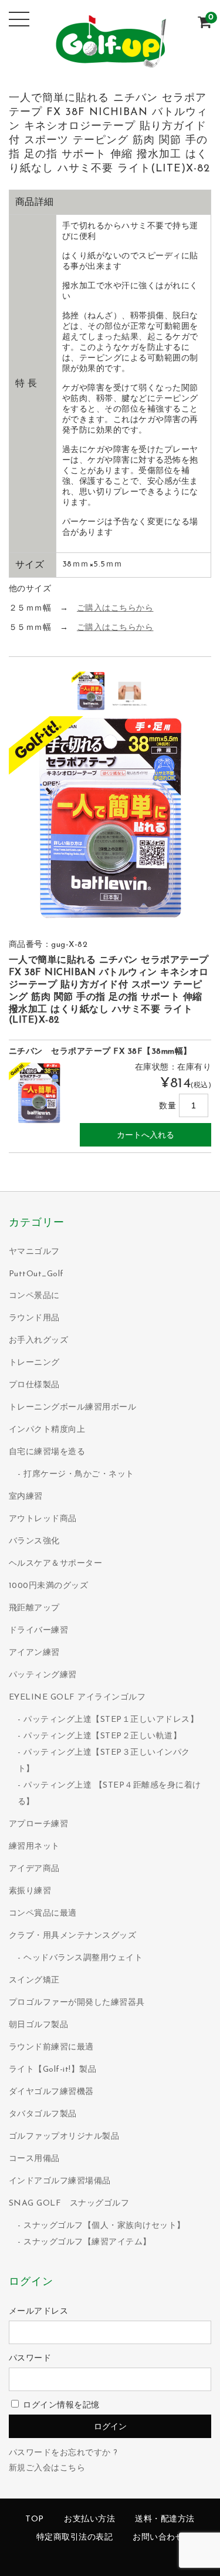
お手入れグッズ (39, 1341)
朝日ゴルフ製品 (39, 2025)
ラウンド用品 (34, 1318)
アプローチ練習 (39, 1824)
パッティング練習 (43, 1675)
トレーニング (34, 1363)
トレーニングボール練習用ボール (73, 1407)
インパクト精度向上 (47, 1430)
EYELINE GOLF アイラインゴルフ (77, 1697)
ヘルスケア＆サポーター (56, 1564)
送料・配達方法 (165, 2519)
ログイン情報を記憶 (60, 2405)
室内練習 (26, 1497)
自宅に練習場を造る (47, 1452)
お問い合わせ (158, 2538)
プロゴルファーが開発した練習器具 (77, 2003)
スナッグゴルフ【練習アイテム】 (87, 2242)
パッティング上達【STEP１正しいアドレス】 (111, 1720)
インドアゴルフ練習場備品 (60, 2181)
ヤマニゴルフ (34, 1252)
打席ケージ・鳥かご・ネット (79, 1474)
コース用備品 (34, 2159)
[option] (91, 691)
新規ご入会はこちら (47, 2468)
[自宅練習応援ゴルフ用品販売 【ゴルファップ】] (110, 62)
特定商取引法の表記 (75, 2538)
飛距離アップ (34, 1608)
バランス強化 (34, 1541)
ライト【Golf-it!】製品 (53, 2070)
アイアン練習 (34, 1653)
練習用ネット (34, 1847)
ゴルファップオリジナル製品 (64, 2137)
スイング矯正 (34, 1980)
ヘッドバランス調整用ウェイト (83, 1958)
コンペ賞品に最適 (43, 1914)
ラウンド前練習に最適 (51, 2047)
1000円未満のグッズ (49, 1586)
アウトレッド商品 (43, 1519)
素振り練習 (30, 1891)
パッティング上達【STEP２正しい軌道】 (102, 1736)
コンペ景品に (34, 1296)
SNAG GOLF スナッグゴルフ (69, 2204)
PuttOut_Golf (36, 1274)
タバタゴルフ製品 (43, 2114)
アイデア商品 (34, 1869)
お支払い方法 (89, 2519)
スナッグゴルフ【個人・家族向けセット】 (104, 2226)
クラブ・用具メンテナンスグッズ (73, 1936)
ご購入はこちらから (115, 608)
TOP (35, 2519)
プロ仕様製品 (34, 1385)
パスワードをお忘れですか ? (63, 2453)
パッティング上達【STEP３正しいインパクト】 (104, 1761)
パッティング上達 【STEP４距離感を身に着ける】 (109, 1794)
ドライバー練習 (39, 1631)
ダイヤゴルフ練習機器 (51, 2092)
